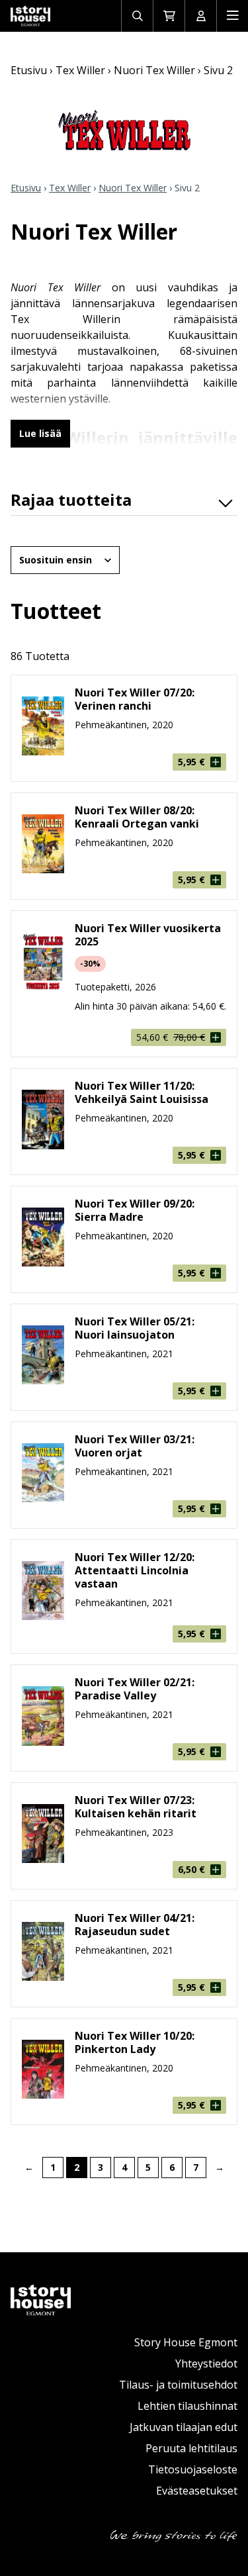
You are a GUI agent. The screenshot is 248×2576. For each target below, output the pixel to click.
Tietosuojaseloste (193, 2469)
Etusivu (29, 70)
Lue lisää (40, 433)
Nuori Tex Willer (154, 70)
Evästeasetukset (197, 2491)
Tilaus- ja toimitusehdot (178, 2385)
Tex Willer (80, 70)
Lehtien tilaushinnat (187, 2406)
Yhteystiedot (206, 2363)
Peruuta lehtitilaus (191, 2448)
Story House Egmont (186, 2342)
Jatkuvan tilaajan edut (184, 2427)
